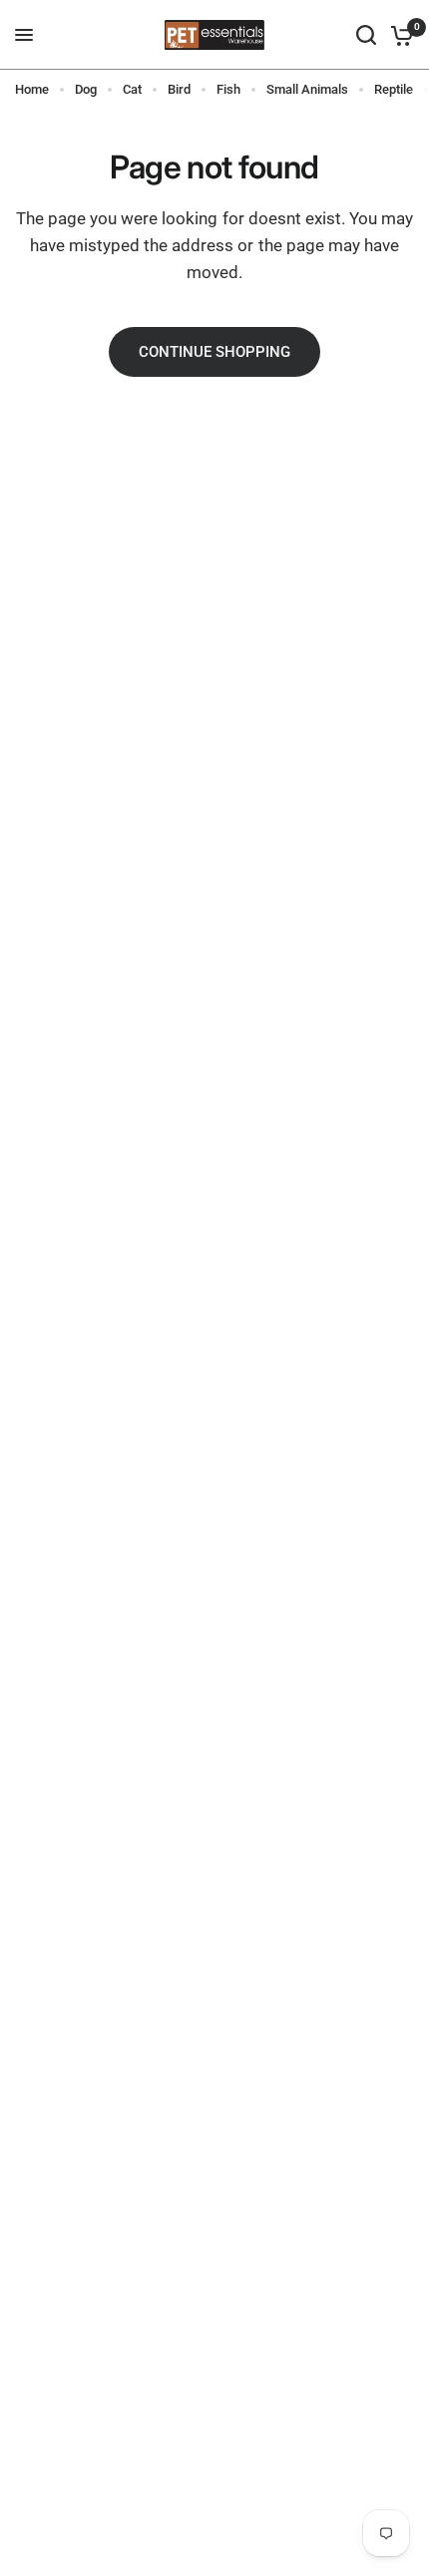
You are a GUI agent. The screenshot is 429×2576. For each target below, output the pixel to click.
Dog (86, 89)
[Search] (366, 35)
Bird (179, 89)
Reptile (394, 89)
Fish (228, 89)
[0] (399, 35)
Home (32, 89)
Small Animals (307, 89)
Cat (132, 89)
